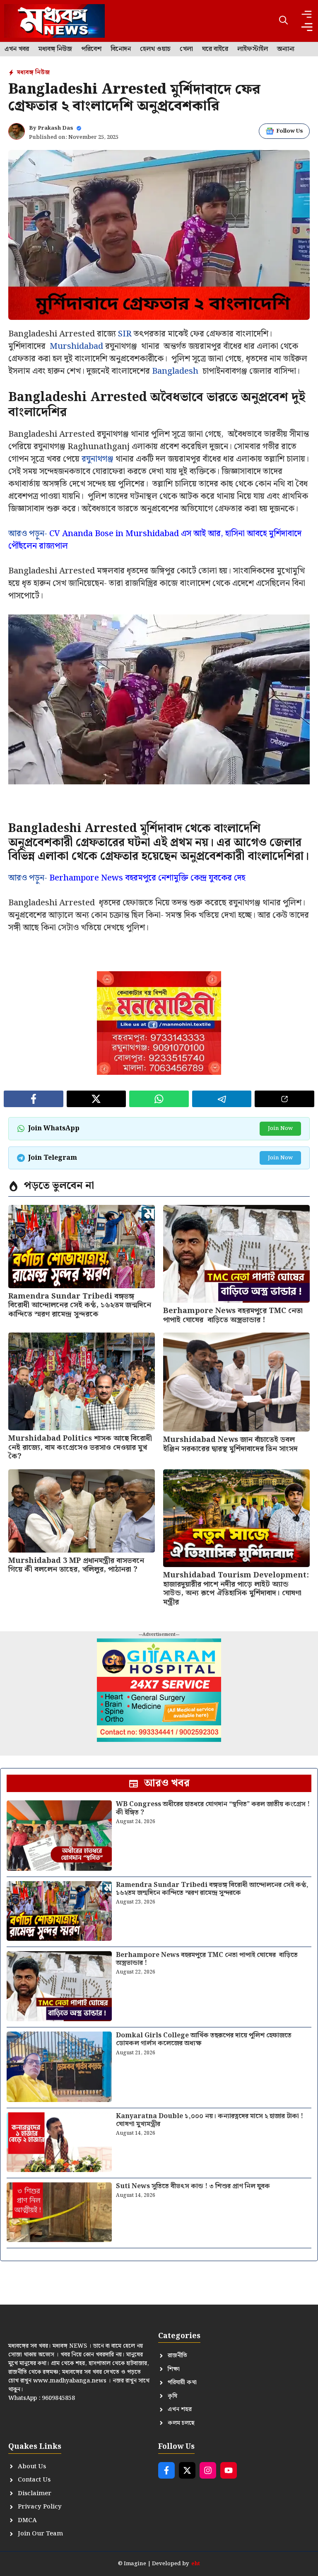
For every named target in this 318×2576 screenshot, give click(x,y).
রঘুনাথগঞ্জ (98, 459)
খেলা (186, 49)
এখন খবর (17, 49)
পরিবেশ (91, 49)
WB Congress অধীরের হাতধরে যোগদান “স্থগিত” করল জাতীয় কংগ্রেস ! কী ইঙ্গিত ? (213, 1808)
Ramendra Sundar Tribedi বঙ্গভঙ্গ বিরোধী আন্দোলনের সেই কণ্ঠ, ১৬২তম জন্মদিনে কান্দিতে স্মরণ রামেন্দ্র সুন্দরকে (80, 1305)
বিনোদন (121, 49)
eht (196, 2564)
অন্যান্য (286, 49)
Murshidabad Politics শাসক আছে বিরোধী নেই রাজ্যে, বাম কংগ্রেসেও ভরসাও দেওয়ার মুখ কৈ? (80, 1447)
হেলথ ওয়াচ (155, 49)
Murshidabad (76, 346)
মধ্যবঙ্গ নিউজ (55, 49)
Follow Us (290, 131)
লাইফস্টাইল (253, 49)
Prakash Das (55, 128)
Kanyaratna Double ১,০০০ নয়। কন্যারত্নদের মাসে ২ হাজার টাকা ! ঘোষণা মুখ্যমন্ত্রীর (210, 2120)
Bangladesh (175, 371)
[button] (283, 21)
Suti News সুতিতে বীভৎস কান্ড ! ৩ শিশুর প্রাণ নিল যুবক (193, 2186)
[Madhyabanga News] (54, 21)
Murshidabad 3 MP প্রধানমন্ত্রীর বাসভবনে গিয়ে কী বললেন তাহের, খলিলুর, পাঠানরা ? (76, 1565)
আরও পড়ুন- (155, 540)
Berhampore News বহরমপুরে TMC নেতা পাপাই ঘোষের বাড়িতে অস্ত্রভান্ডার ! (233, 1315)
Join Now (280, 1128)
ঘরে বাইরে (215, 49)
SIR (125, 334)
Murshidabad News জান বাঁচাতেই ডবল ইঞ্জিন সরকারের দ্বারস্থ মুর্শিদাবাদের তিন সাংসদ (230, 1444)
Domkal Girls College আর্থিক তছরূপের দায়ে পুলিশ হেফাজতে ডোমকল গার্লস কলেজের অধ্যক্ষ (204, 2039)
